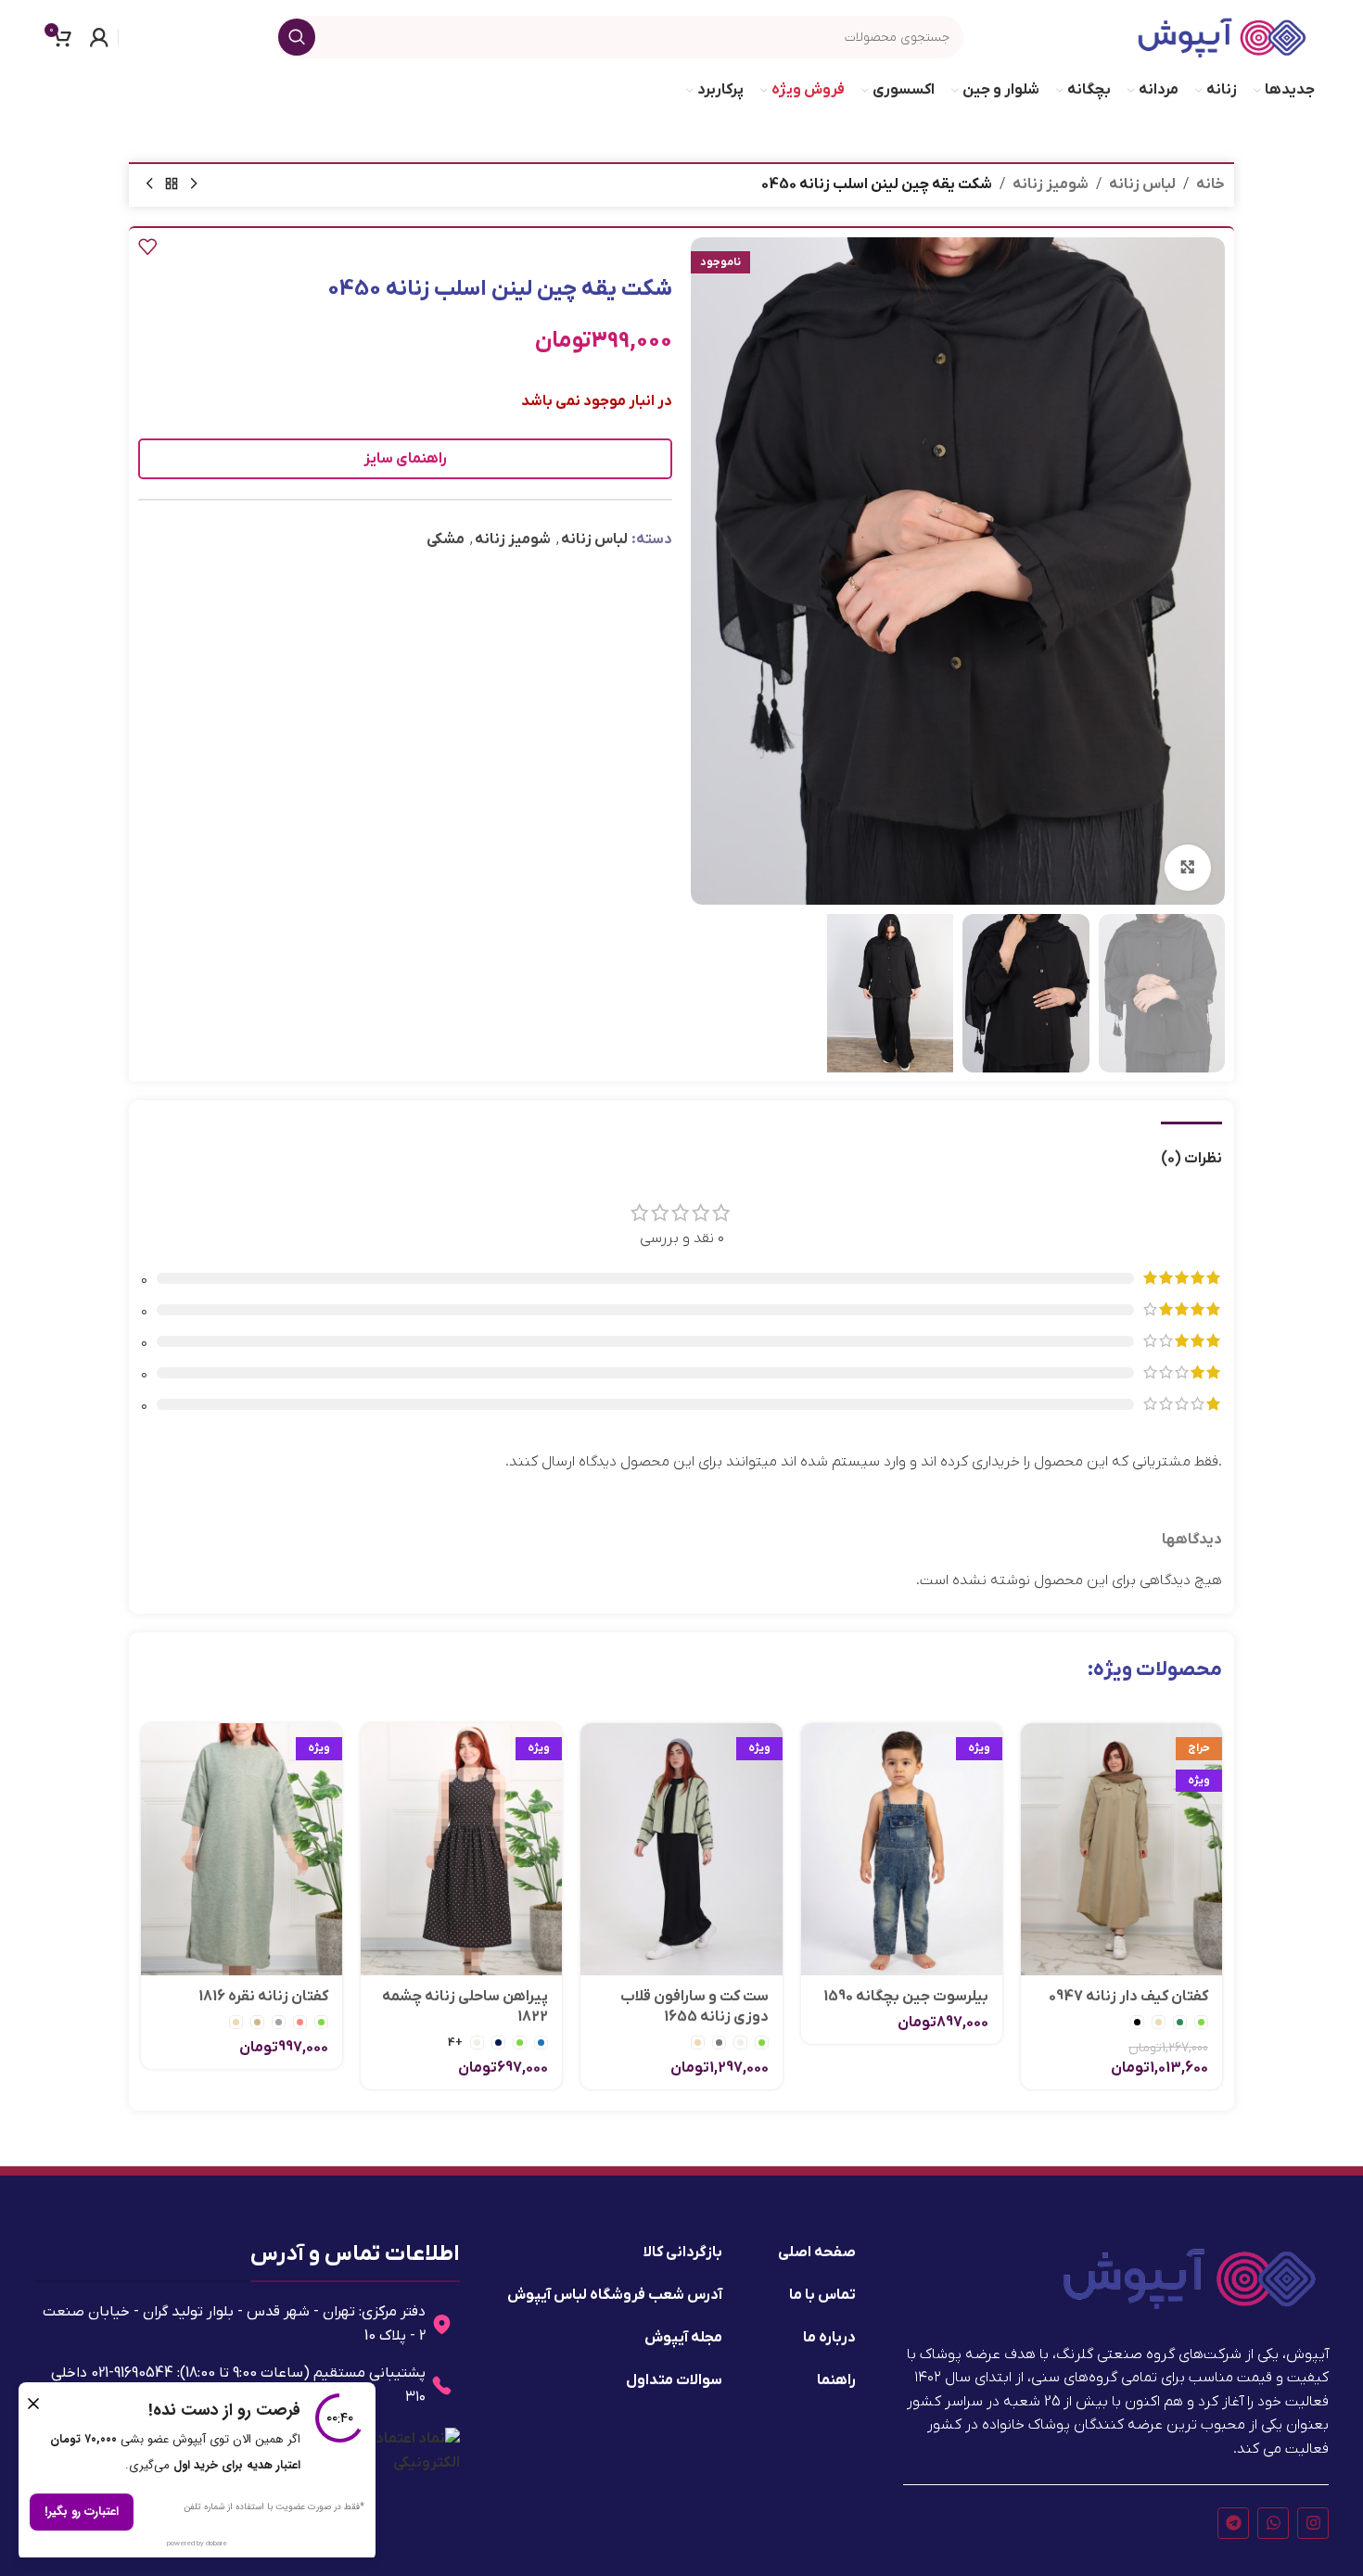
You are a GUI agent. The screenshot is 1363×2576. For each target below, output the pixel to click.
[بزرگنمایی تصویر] (1188, 868)
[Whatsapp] (1273, 2523)
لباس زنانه (1142, 184)
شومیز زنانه (1051, 184)
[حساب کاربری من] (99, 37)
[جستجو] (297, 37)
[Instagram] (1313, 2523)
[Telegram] (1233, 2523)
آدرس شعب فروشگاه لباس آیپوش (615, 2295)
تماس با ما (822, 2295)
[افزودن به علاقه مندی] (147, 247)
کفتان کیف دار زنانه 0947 (1128, 1997)
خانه (1210, 184)
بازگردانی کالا (683, 2252)
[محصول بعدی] (149, 184)
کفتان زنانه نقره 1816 (263, 1997)
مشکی (446, 539)
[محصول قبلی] (194, 184)
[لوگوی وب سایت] (1222, 36)
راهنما (836, 2380)
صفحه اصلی (817, 2252)
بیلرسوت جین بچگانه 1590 (906, 1997)
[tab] (1191, 1150)
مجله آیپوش (683, 2338)
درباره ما (829, 2338)
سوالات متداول (674, 2380)
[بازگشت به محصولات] (172, 184)
